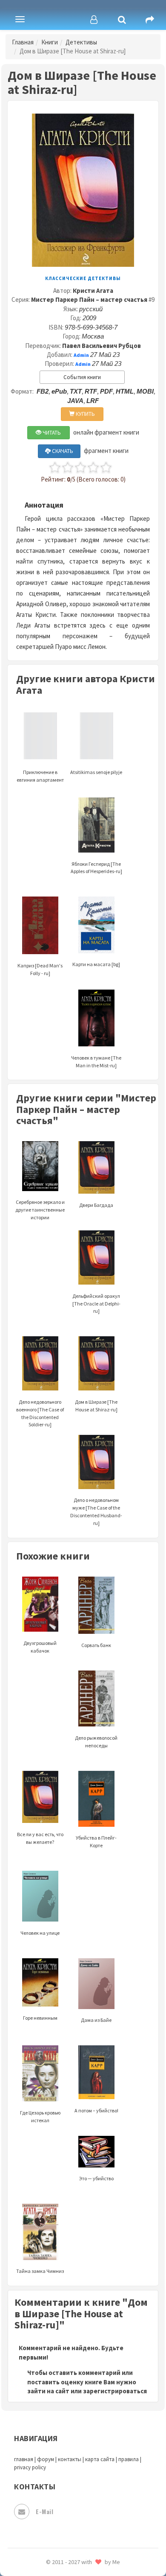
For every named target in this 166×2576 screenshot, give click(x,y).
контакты (70, 2459)
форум (46, 2459)
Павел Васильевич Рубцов (102, 346)
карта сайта (100, 2459)
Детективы (81, 42)
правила (129, 2459)
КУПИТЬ (85, 414)
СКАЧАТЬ (62, 451)
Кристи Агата (93, 291)
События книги (82, 377)
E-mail (44, 2511)
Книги (50, 42)
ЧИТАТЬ (51, 433)
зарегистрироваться (115, 2391)
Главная (23, 42)
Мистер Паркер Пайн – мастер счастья (89, 299)
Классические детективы (83, 278)
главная (24, 2459)
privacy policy (30, 2467)
